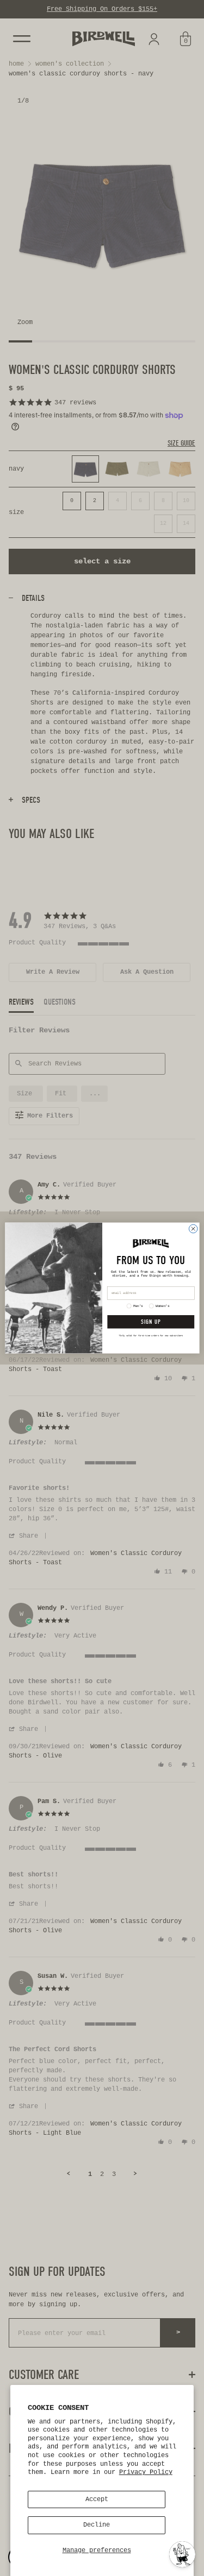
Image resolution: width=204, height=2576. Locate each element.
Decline (97, 2525)
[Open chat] (182, 2554)
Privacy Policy (146, 2472)
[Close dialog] (193, 1229)
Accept (97, 2499)
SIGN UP (151, 1322)
